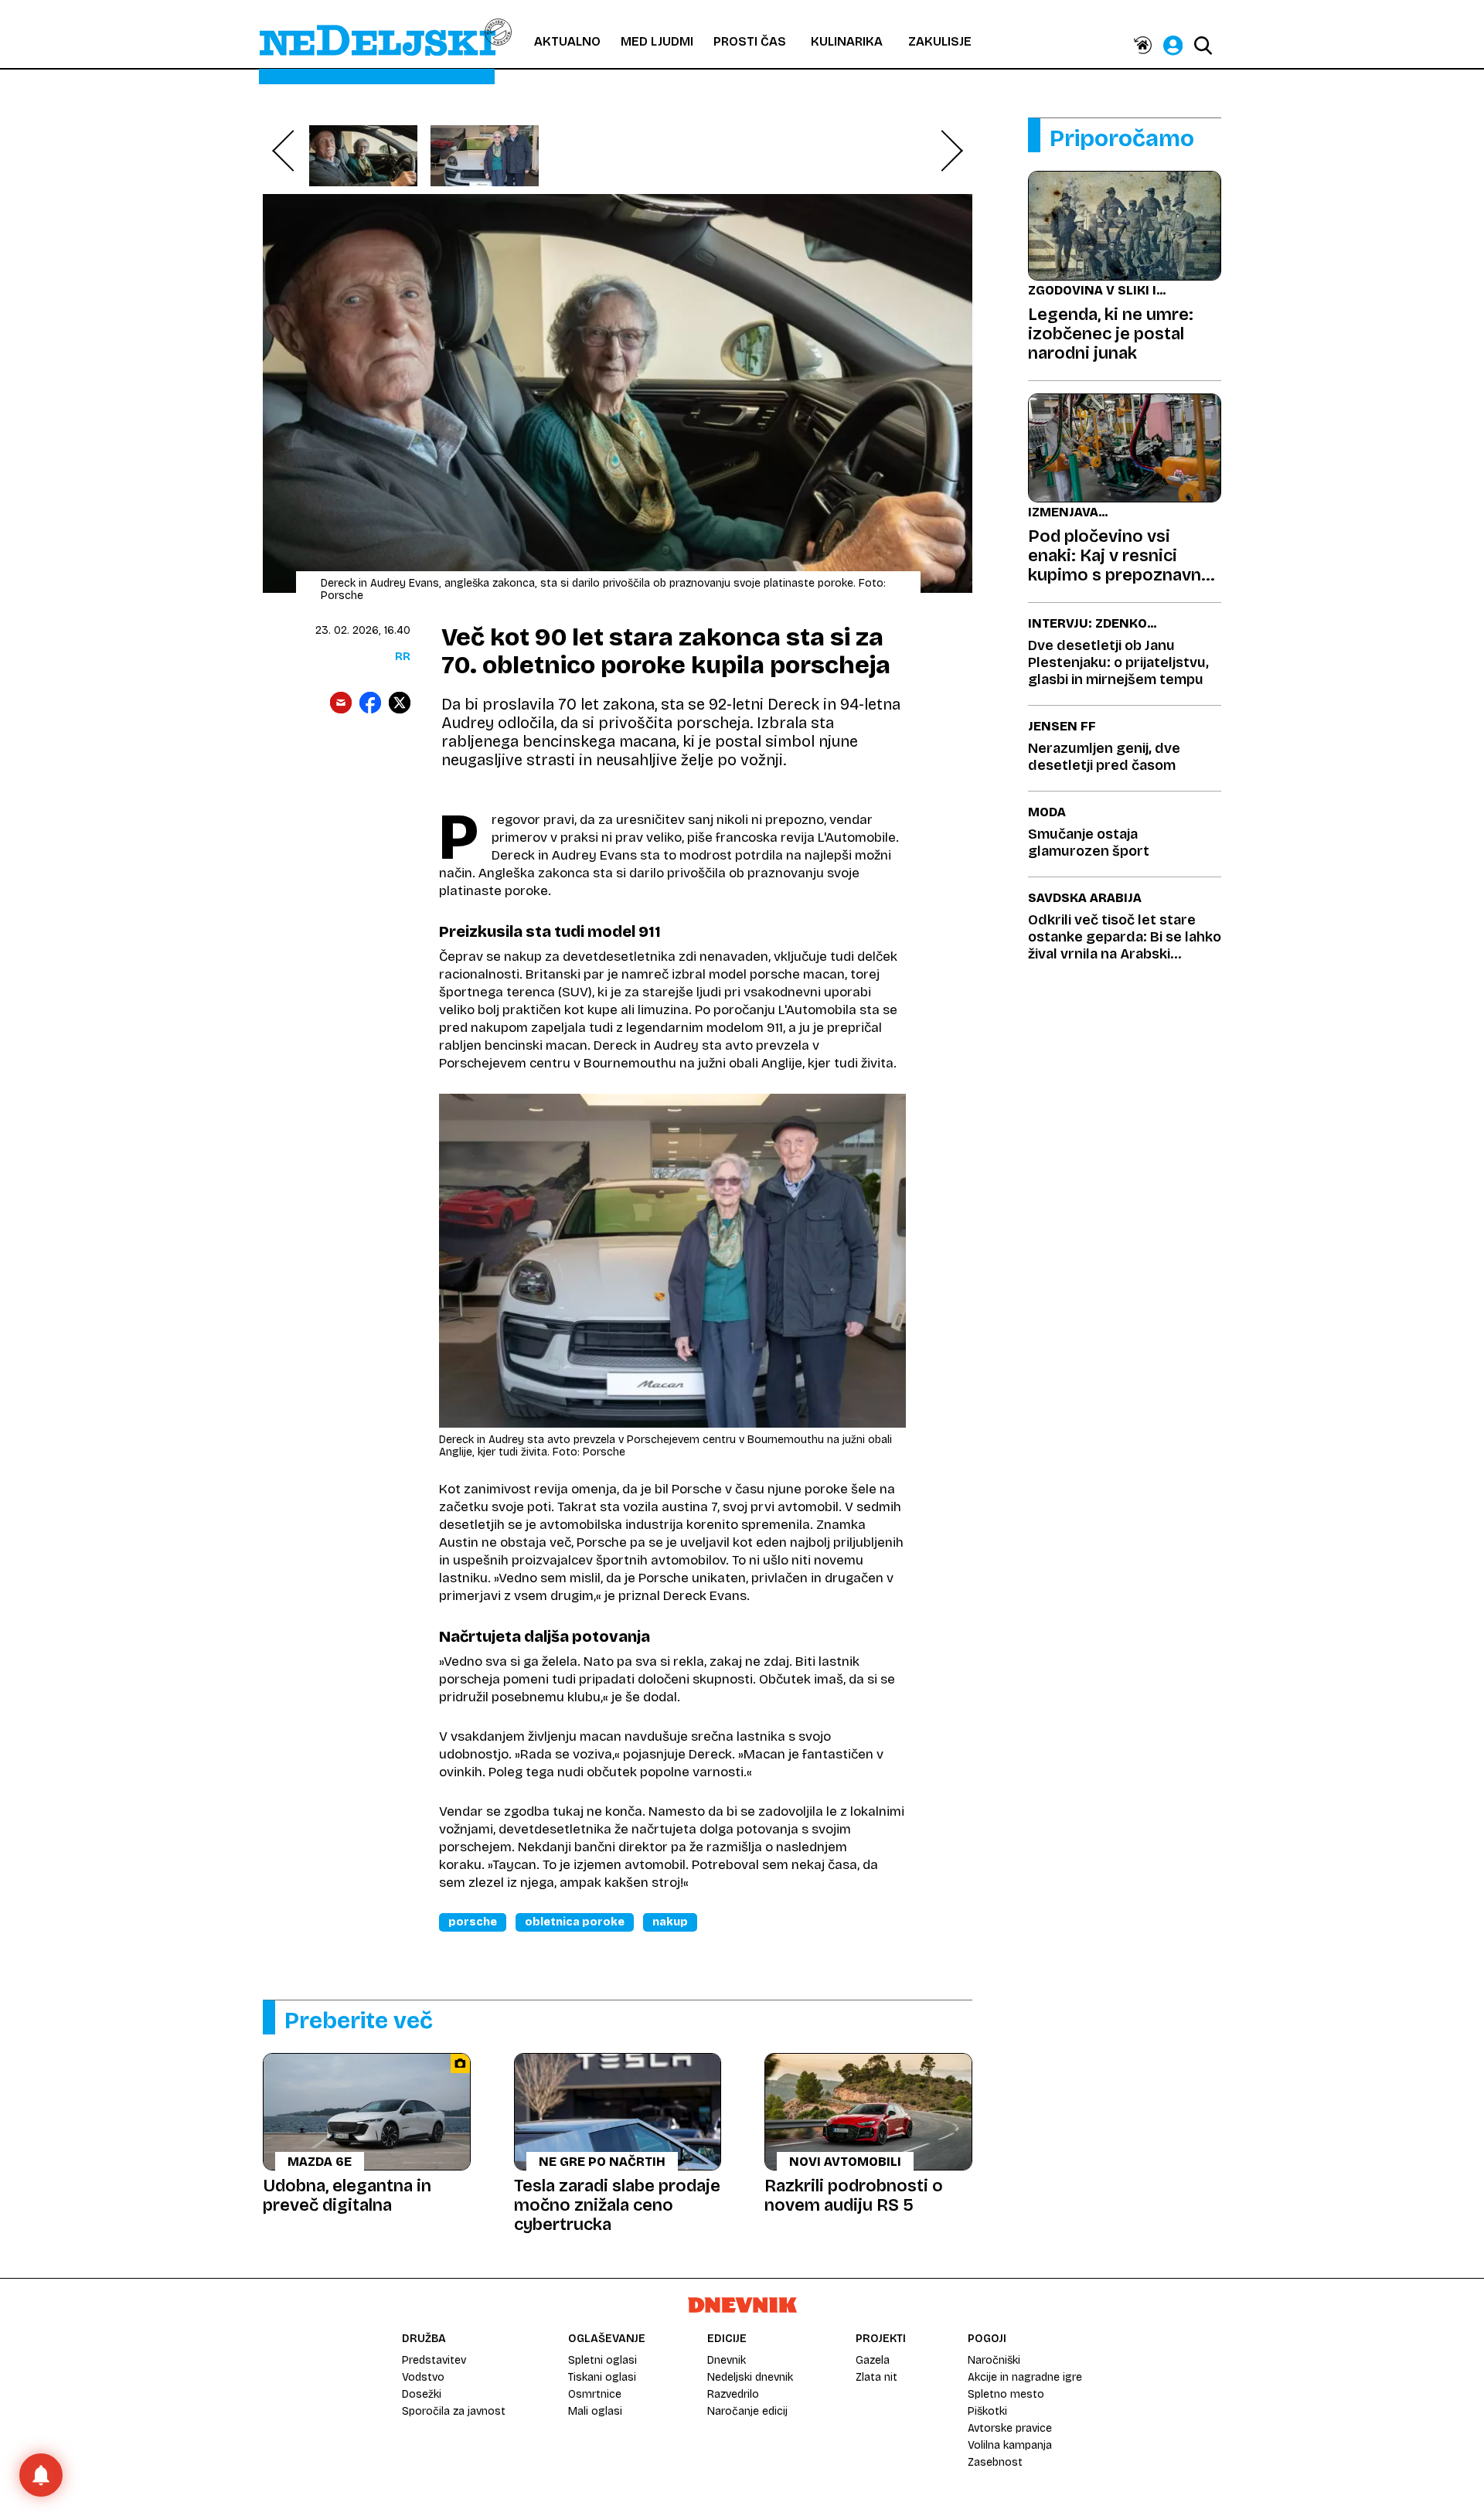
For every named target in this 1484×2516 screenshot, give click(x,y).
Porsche (473, 1922)
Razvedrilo (733, 2394)
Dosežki (422, 2394)
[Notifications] (41, 2475)
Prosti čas (750, 41)
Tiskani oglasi (602, 2377)
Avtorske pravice (1010, 2428)
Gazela (873, 2360)
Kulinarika (847, 41)
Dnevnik (727, 2360)
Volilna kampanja (1010, 2445)
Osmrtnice (595, 2394)
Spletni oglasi (602, 2360)
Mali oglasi (595, 2411)
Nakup (670, 1922)
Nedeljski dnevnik (750, 2377)
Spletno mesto (1006, 2394)
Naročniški (994, 2360)
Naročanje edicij (747, 2411)
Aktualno (567, 41)
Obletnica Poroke (575, 1922)
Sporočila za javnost (454, 2411)
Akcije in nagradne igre (1025, 2377)
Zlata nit (876, 2377)
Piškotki (987, 2411)
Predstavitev (434, 2360)
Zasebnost (995, 2462)
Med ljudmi (657, 41)
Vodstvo (423, 2377)
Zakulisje (940, 41)
